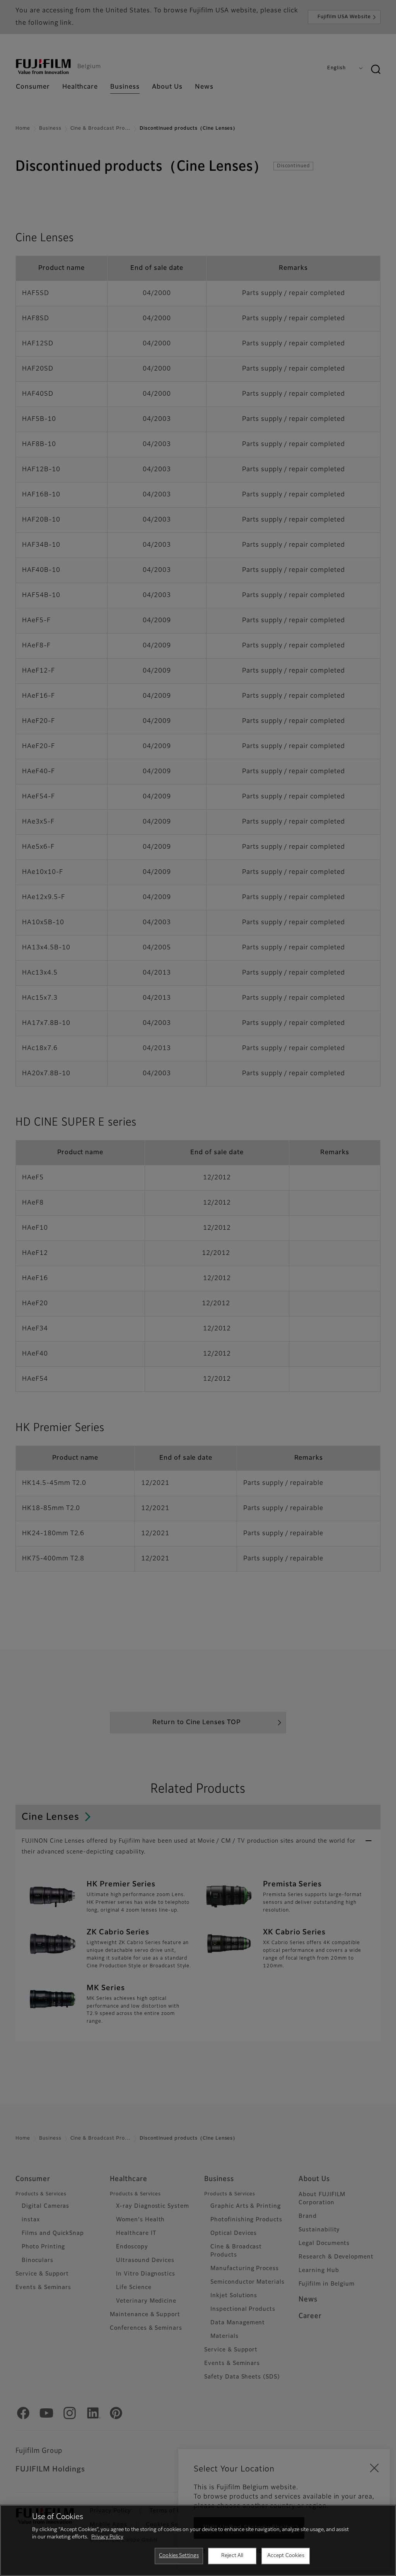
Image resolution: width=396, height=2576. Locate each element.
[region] (198, 2540)
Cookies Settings (179, 2556)
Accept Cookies (286, 2556)
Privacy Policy (107, 2537)
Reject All (232, 2556)
